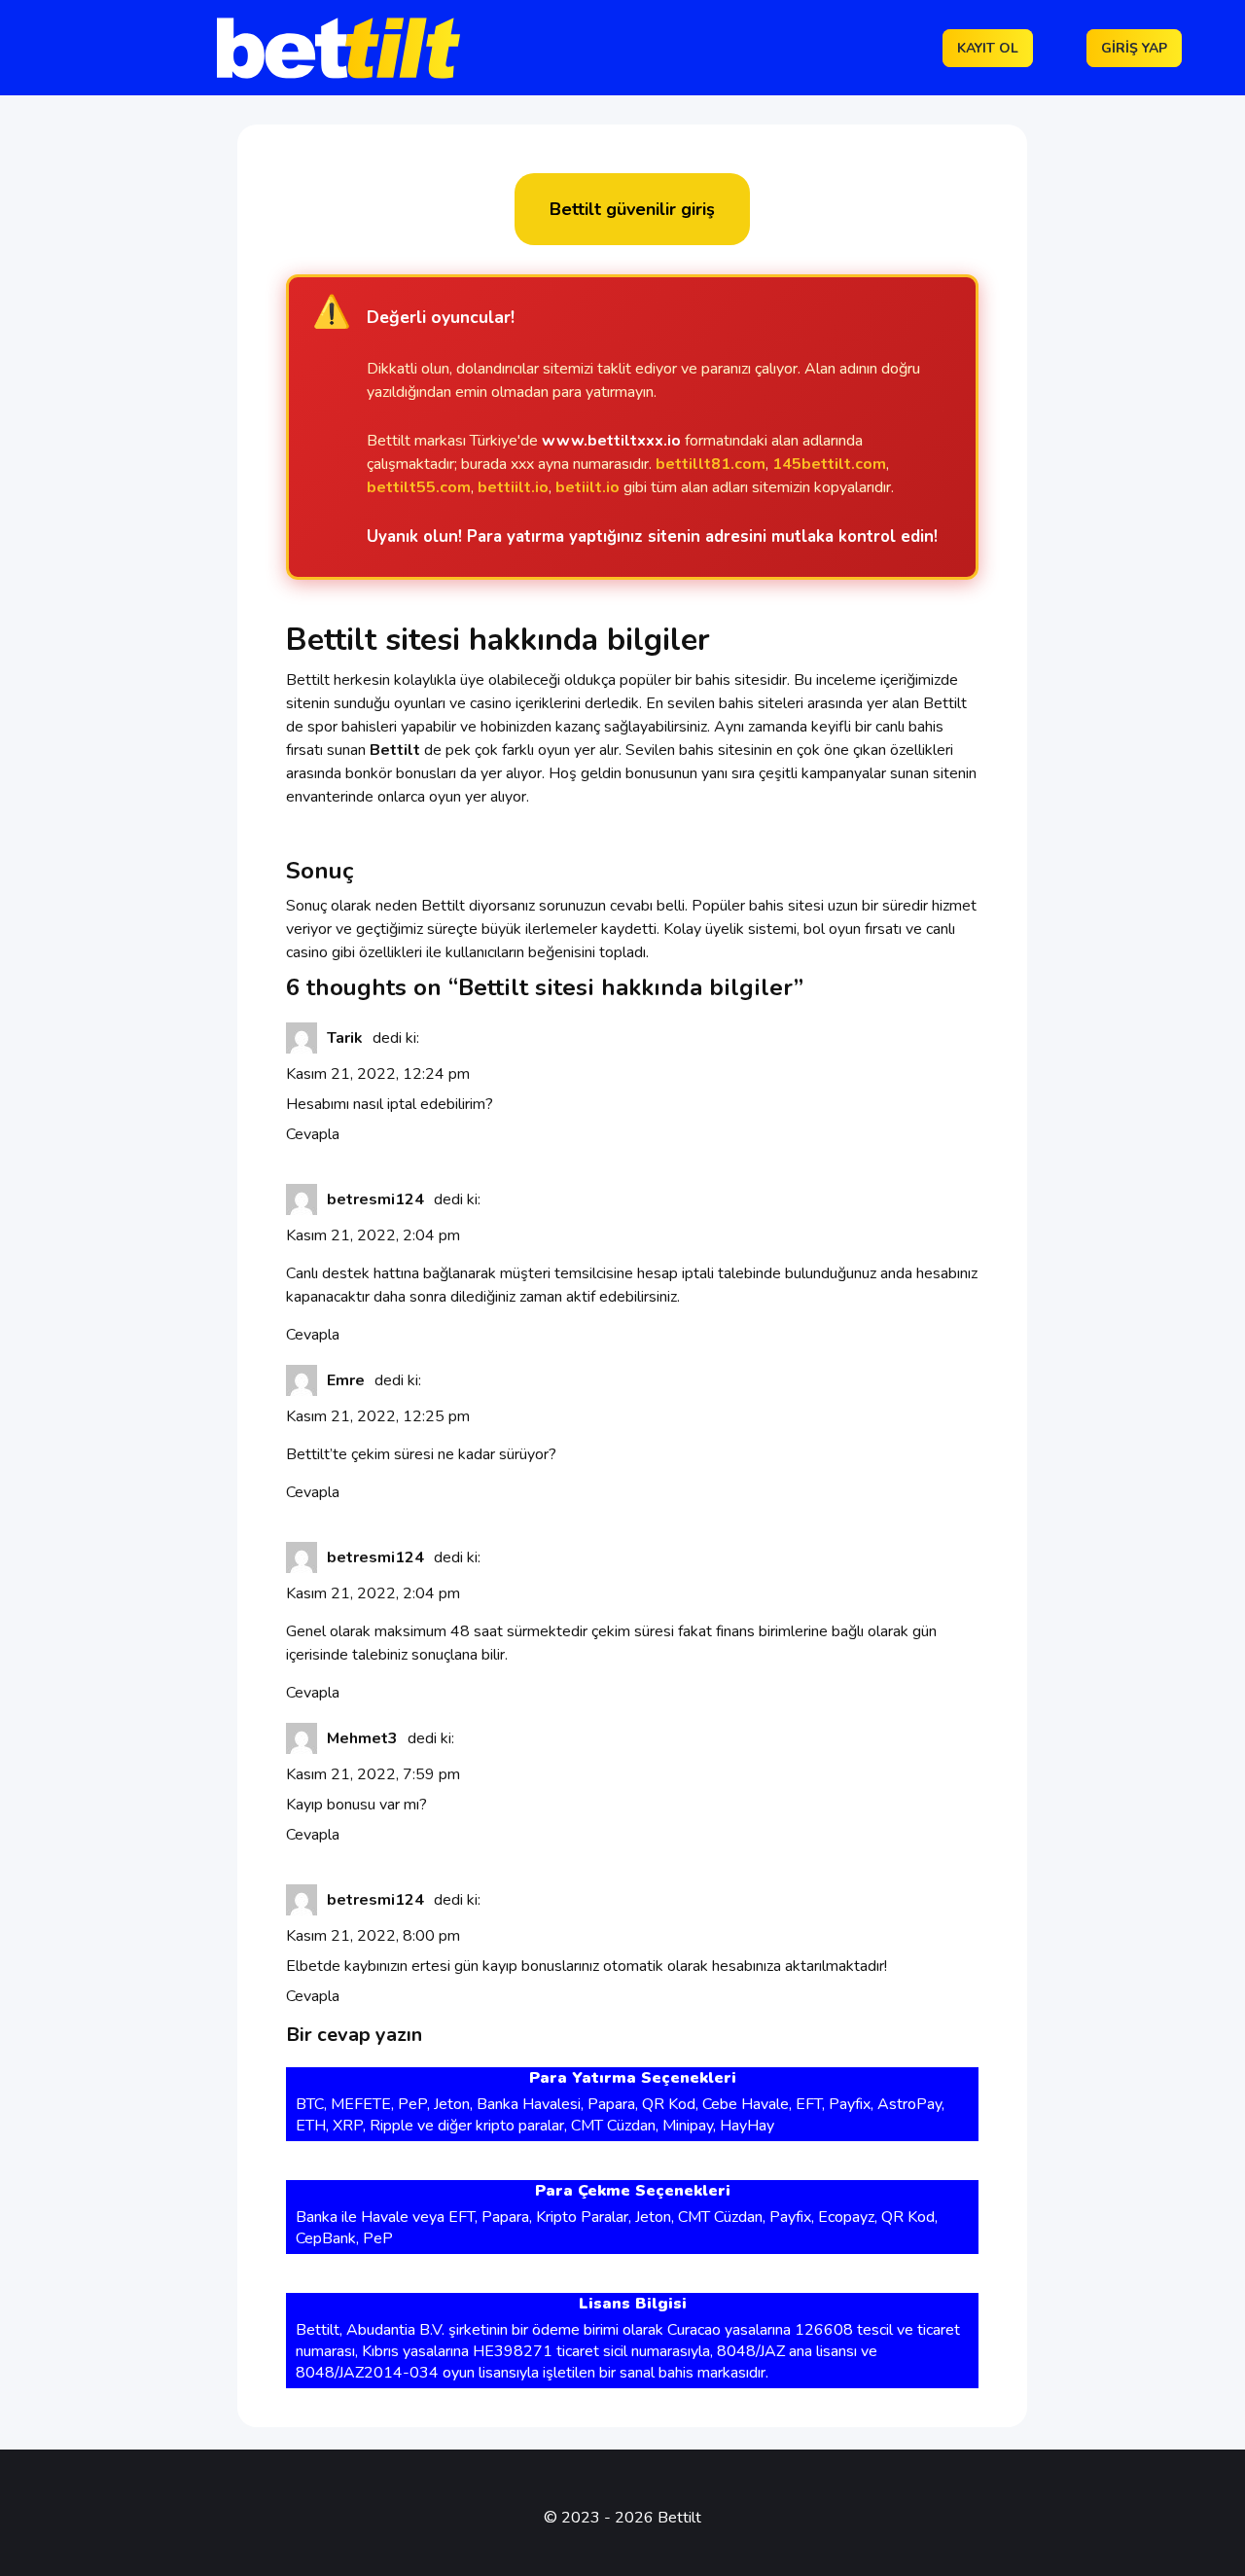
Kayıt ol (988, 48)
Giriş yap (1134, 48)
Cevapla (313, 1134)
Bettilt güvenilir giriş (632, 209)
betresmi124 (375, 1199)
